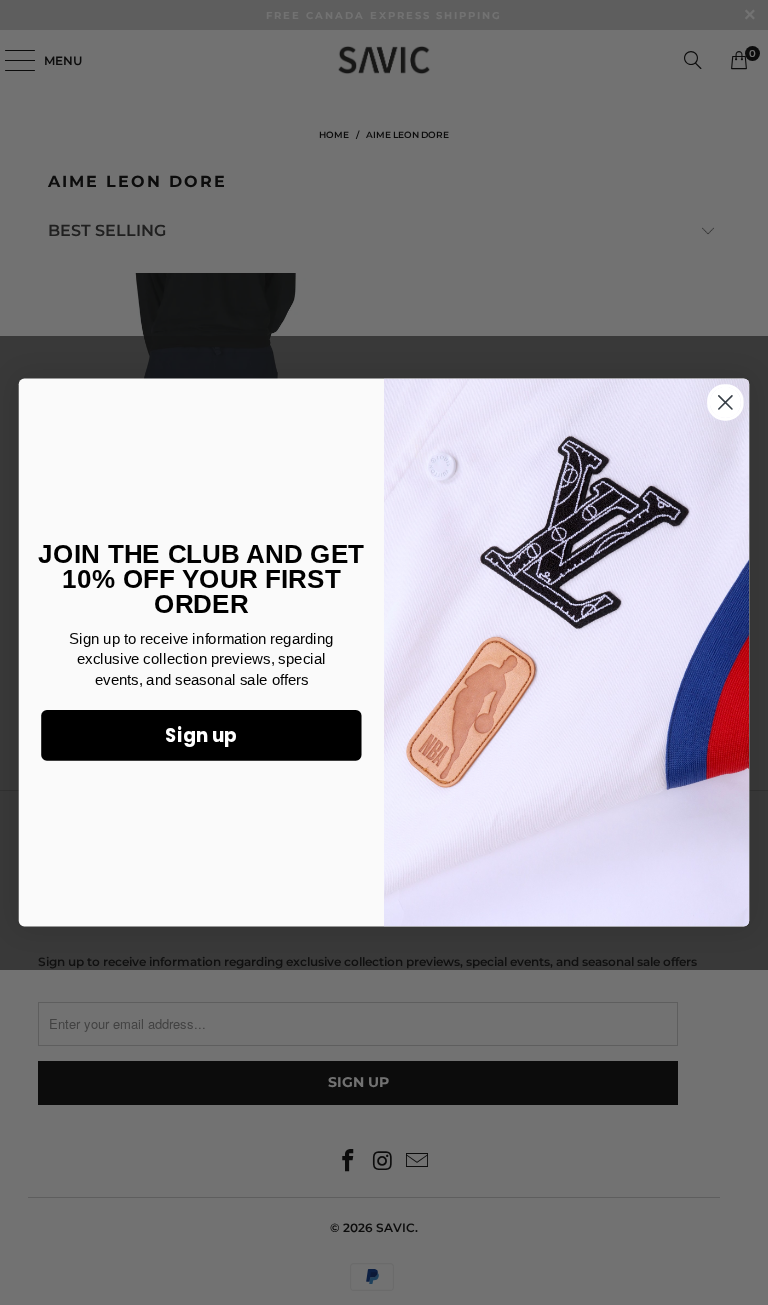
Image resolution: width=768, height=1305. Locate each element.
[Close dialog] (725, 402)
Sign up (201, 735)
